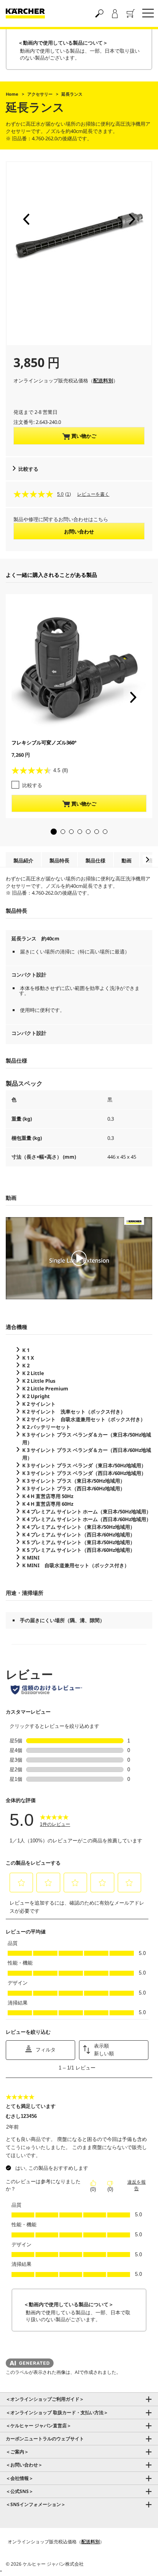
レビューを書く (93, 494)
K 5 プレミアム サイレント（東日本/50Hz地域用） (79, 1542)
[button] (26, 219)
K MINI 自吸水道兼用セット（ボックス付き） (76, 1565)
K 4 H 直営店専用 (48, 1496)
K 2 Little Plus (39, 1381)
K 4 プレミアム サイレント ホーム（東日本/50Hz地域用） (87, 1511)
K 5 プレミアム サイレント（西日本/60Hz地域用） (79, 1550)
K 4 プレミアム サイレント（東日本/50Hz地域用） (79, 1527)
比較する (28, 469)
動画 (127, 860)
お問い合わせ (79, 531)
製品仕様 (95, 860)
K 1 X (28, 1358)
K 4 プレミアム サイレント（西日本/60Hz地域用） (79, 1535)
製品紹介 (23, 860)
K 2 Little (33, 1373)
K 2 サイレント (39, 1404)
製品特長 (59, 860)
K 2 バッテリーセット (46, 1427)
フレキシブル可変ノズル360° (44, 742)
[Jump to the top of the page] (139, 2561)
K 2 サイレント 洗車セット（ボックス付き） (74, 1412)
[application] (79, 1258)
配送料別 (103, 380)
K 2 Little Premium (45, 1388)
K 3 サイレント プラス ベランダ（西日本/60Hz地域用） (84, 1473)
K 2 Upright (36, 1396)
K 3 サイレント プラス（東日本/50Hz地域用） (74, 1481)
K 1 (26, 1350)
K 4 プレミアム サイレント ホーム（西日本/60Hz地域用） (87, 1519)
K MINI (31, 1558)
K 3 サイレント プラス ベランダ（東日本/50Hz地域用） (84, 1465)
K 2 (26, 1365)
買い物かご (83, 436)
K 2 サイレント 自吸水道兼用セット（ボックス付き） (84, 1419)
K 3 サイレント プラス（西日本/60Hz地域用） (74, 1488)
